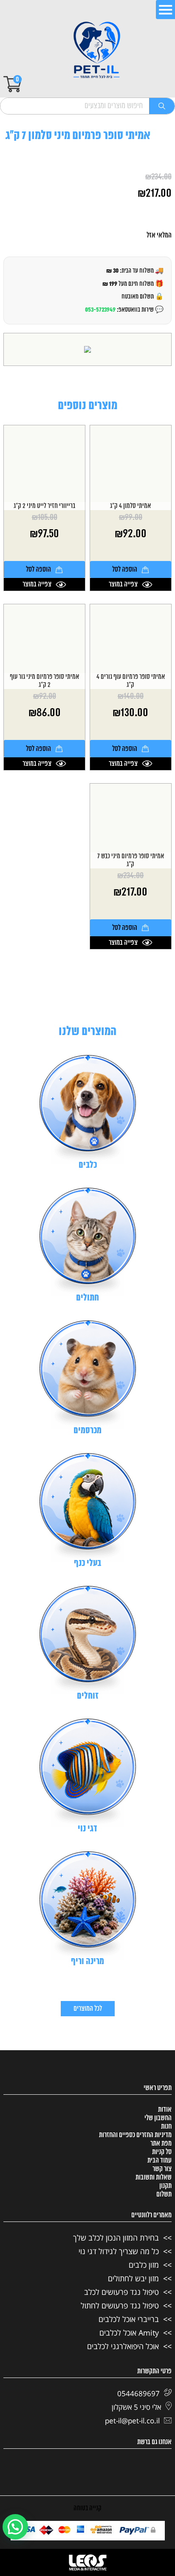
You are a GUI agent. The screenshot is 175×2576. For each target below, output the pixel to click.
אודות (165, 2110)
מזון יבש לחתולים (133, 2278)
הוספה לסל (125, 569)
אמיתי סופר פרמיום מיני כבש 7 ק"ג (131, 860)
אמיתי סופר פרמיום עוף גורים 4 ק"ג (131, 681)
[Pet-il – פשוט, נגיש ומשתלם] (97, 51)
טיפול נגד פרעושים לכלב (121, 2292)
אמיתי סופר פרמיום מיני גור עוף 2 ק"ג (44, 681)
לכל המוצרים (88, 2009)
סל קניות (162, 2152)
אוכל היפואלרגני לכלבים (123, 2346)
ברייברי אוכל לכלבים (129, 2319)
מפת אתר (161, 2143)
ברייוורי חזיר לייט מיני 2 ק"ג (44, 506)
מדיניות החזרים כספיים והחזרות (135, 2135)
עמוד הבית (159, 2160)
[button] (15, 2527)
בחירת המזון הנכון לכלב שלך (116, 2238)
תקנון (165, 2186)
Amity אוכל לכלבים (129, 2333)
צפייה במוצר (123, 584)
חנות (166, 2127)
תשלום (164, 2194)
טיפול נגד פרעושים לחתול (120, 2305)
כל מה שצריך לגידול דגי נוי (119, 2251)
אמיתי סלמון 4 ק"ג (130, 506)
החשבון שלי (158, 2118)
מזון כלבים (144, 2265)
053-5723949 (100, 310)
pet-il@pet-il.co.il (132, 2421)
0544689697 (138, 2393)
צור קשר (162, 2169)
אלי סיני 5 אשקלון (137, 2407)
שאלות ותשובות (154, 2177)
